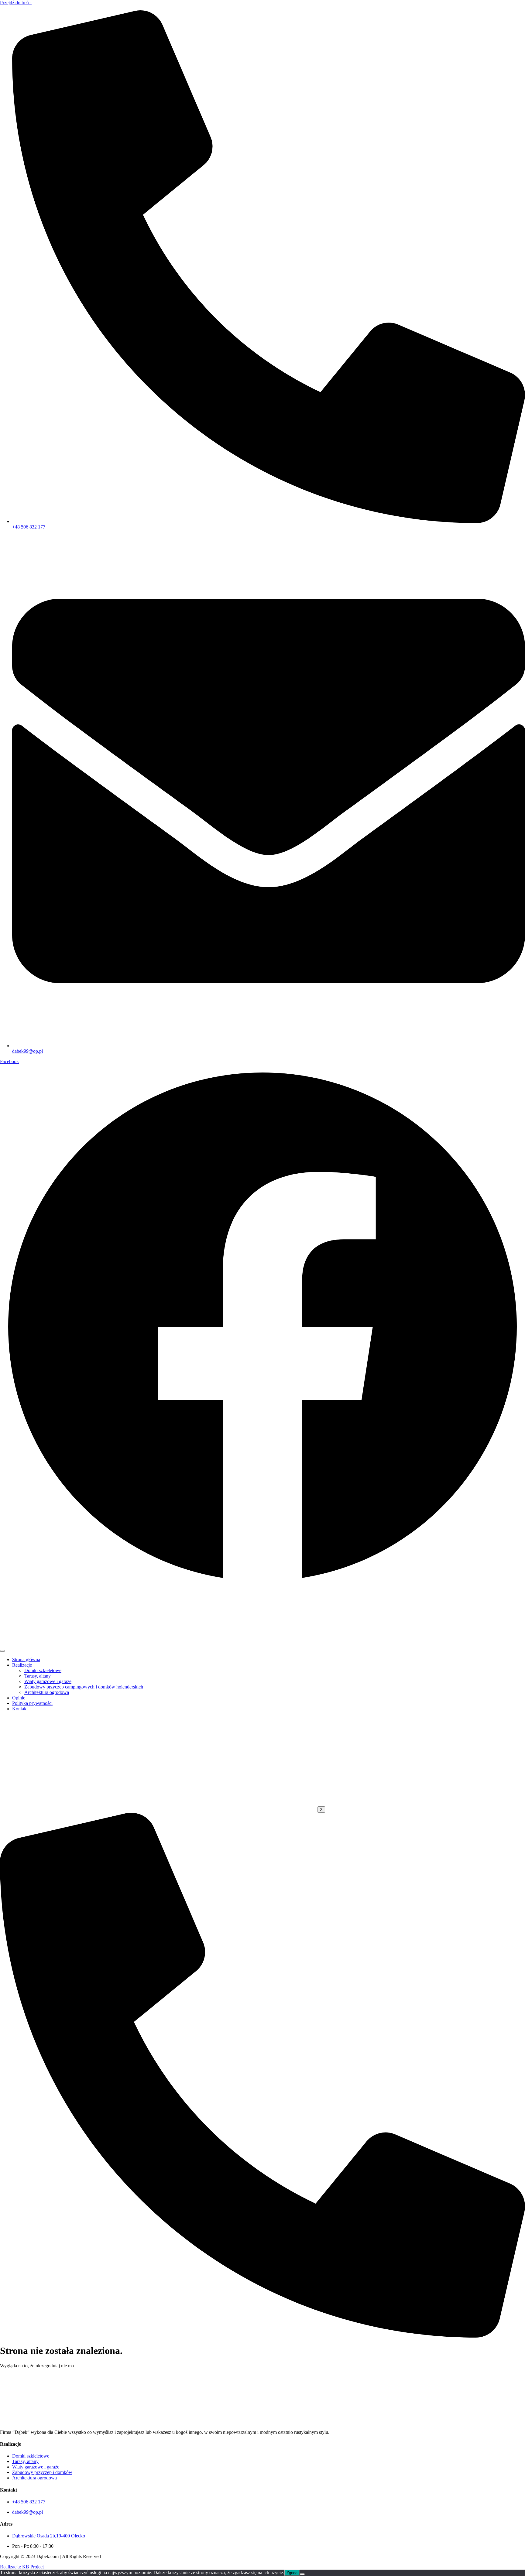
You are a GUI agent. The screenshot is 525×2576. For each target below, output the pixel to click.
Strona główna (26, 1659)
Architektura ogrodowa (47, 1692)
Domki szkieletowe (43, 1670)
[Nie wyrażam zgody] (302, 2574)
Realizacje (22, 1665)
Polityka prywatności (32, 1703)
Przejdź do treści (16, 3)
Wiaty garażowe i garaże (48, 1681)
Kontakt (20, 1709)
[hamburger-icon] (2, 1651)
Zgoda (292, 2573)
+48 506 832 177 (29, 2502)
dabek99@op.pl (27, 2512)
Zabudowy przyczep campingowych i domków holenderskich (84, 1687)
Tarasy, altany (38, 1676)
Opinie (19, 1698)
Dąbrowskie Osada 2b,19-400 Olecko (49, 2536)
